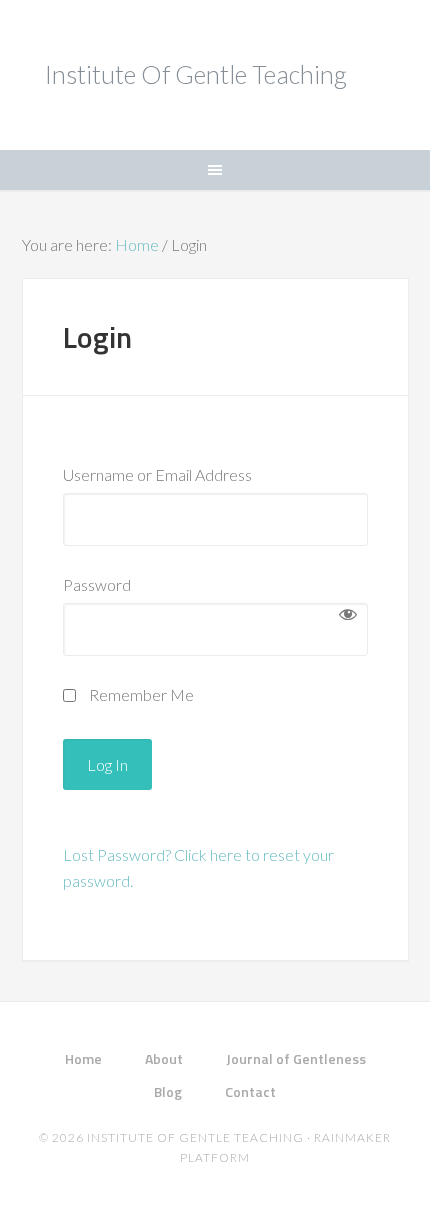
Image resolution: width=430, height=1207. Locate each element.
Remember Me (140, 694)
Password (97, 584)
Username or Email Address (157, 474)
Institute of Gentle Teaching (196, 74)
